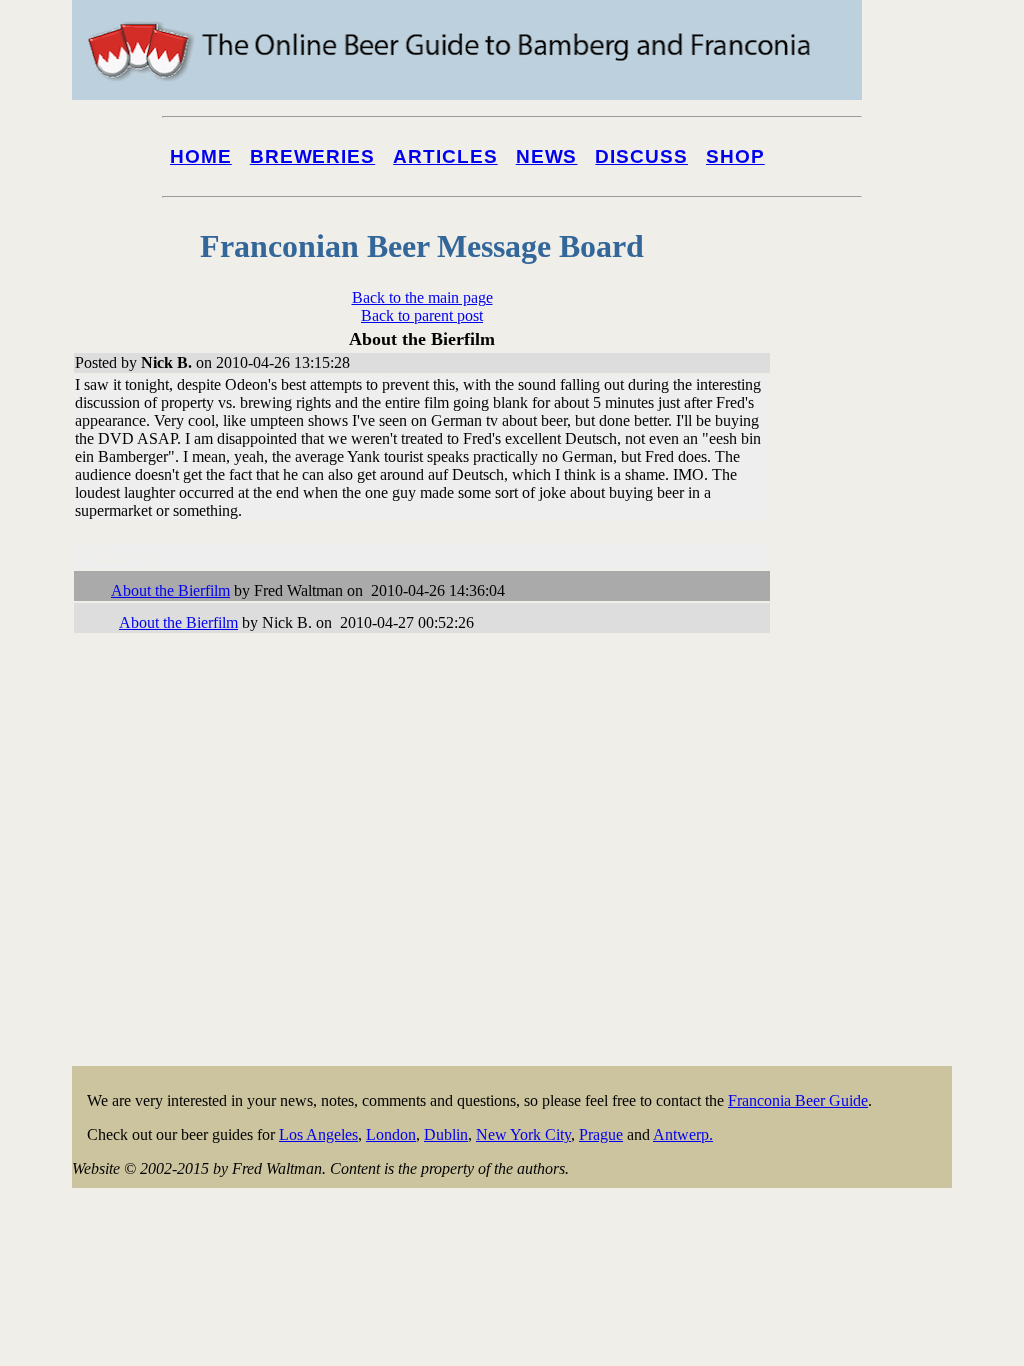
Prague (601, 1134)
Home (201, 156)
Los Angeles (318, 1134)
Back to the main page (422, 297)
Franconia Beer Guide (798, 1100)
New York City (523, 1134)
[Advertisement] (872, 762)
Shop (735, 156)
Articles (445, 156)
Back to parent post (422, 315)
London (391, 1134)
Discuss (641, 156)
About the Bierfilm (170, 590)
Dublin (446, 1134)
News (547, 156)
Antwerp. (683, 1134)
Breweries (312, 156)
